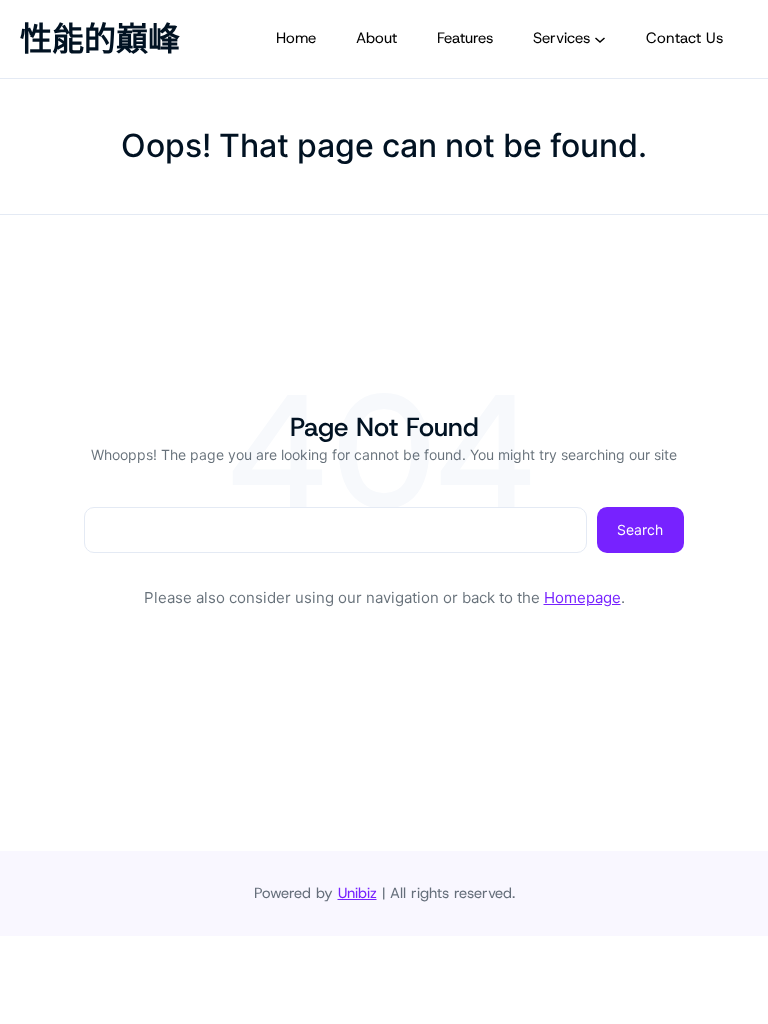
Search (640, 529)
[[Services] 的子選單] (600, 39)
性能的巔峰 (100, 38)
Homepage (582, 597)
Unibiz (357, 893)
